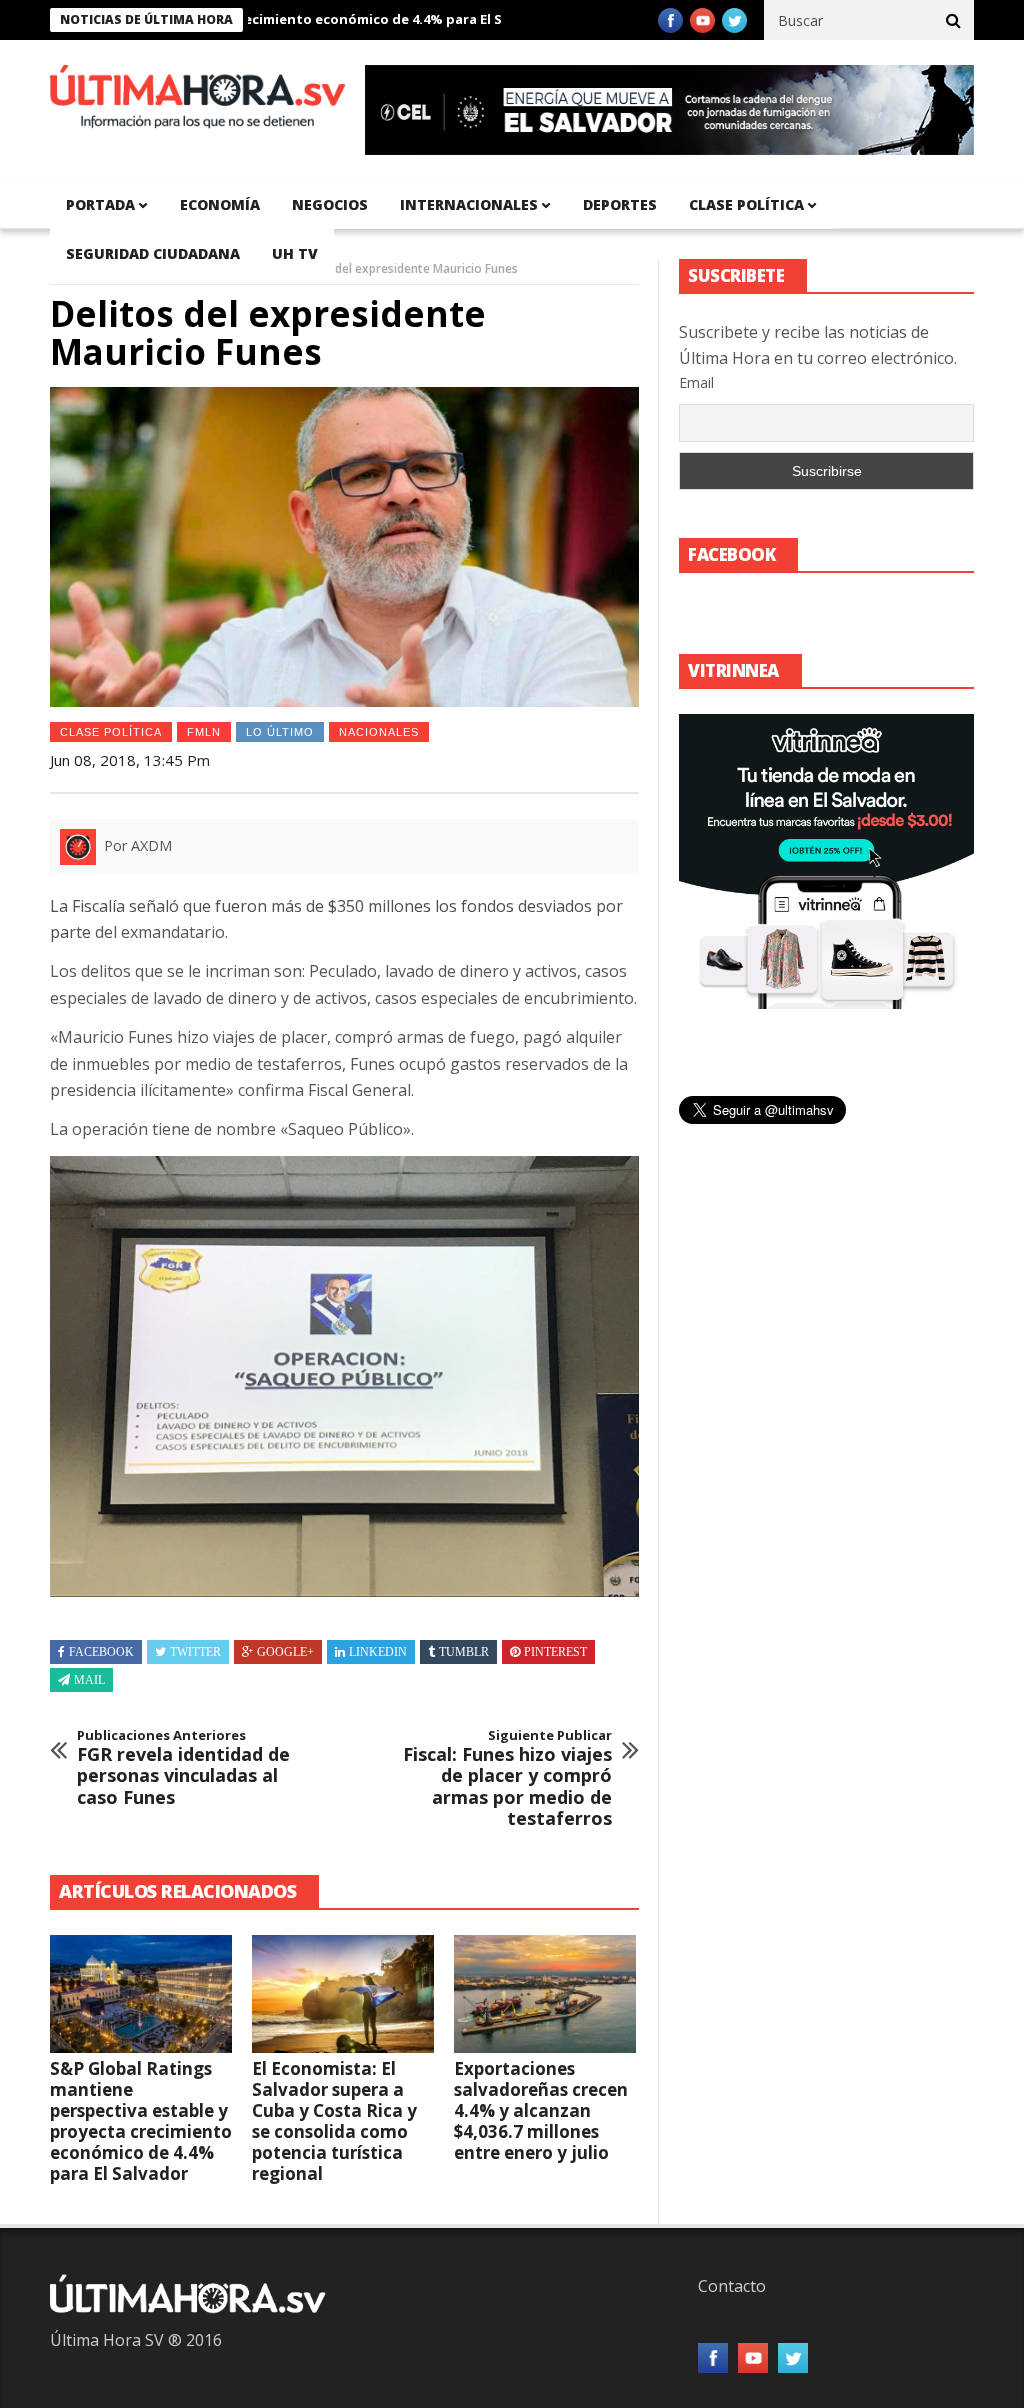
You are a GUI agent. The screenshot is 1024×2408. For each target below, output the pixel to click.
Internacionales (469, 204)
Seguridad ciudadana (153, 253)
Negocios (330, 204)
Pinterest (555, 1652)
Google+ (285, 1652)
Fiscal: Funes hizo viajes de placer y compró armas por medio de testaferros (507, 1779)
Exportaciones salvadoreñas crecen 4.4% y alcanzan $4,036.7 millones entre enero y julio (541, 2110)
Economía (220, 204)
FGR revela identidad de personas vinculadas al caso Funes (183, 1768)
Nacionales (379, 732)
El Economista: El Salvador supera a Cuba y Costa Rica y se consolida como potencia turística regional (334, 2121)
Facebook (101, 1652)
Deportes (620, 204)
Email (696, 382)
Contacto (732, 2286)
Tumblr (464, 1652)
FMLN (204, 732)
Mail (89, 1680)
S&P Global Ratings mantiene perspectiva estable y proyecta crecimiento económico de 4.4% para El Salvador (141, 2121)
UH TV (295, 253)
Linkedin (378, 1652)
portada (100, 204)
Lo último (280, 732)
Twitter (195, 1652)
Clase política (746, 204)
